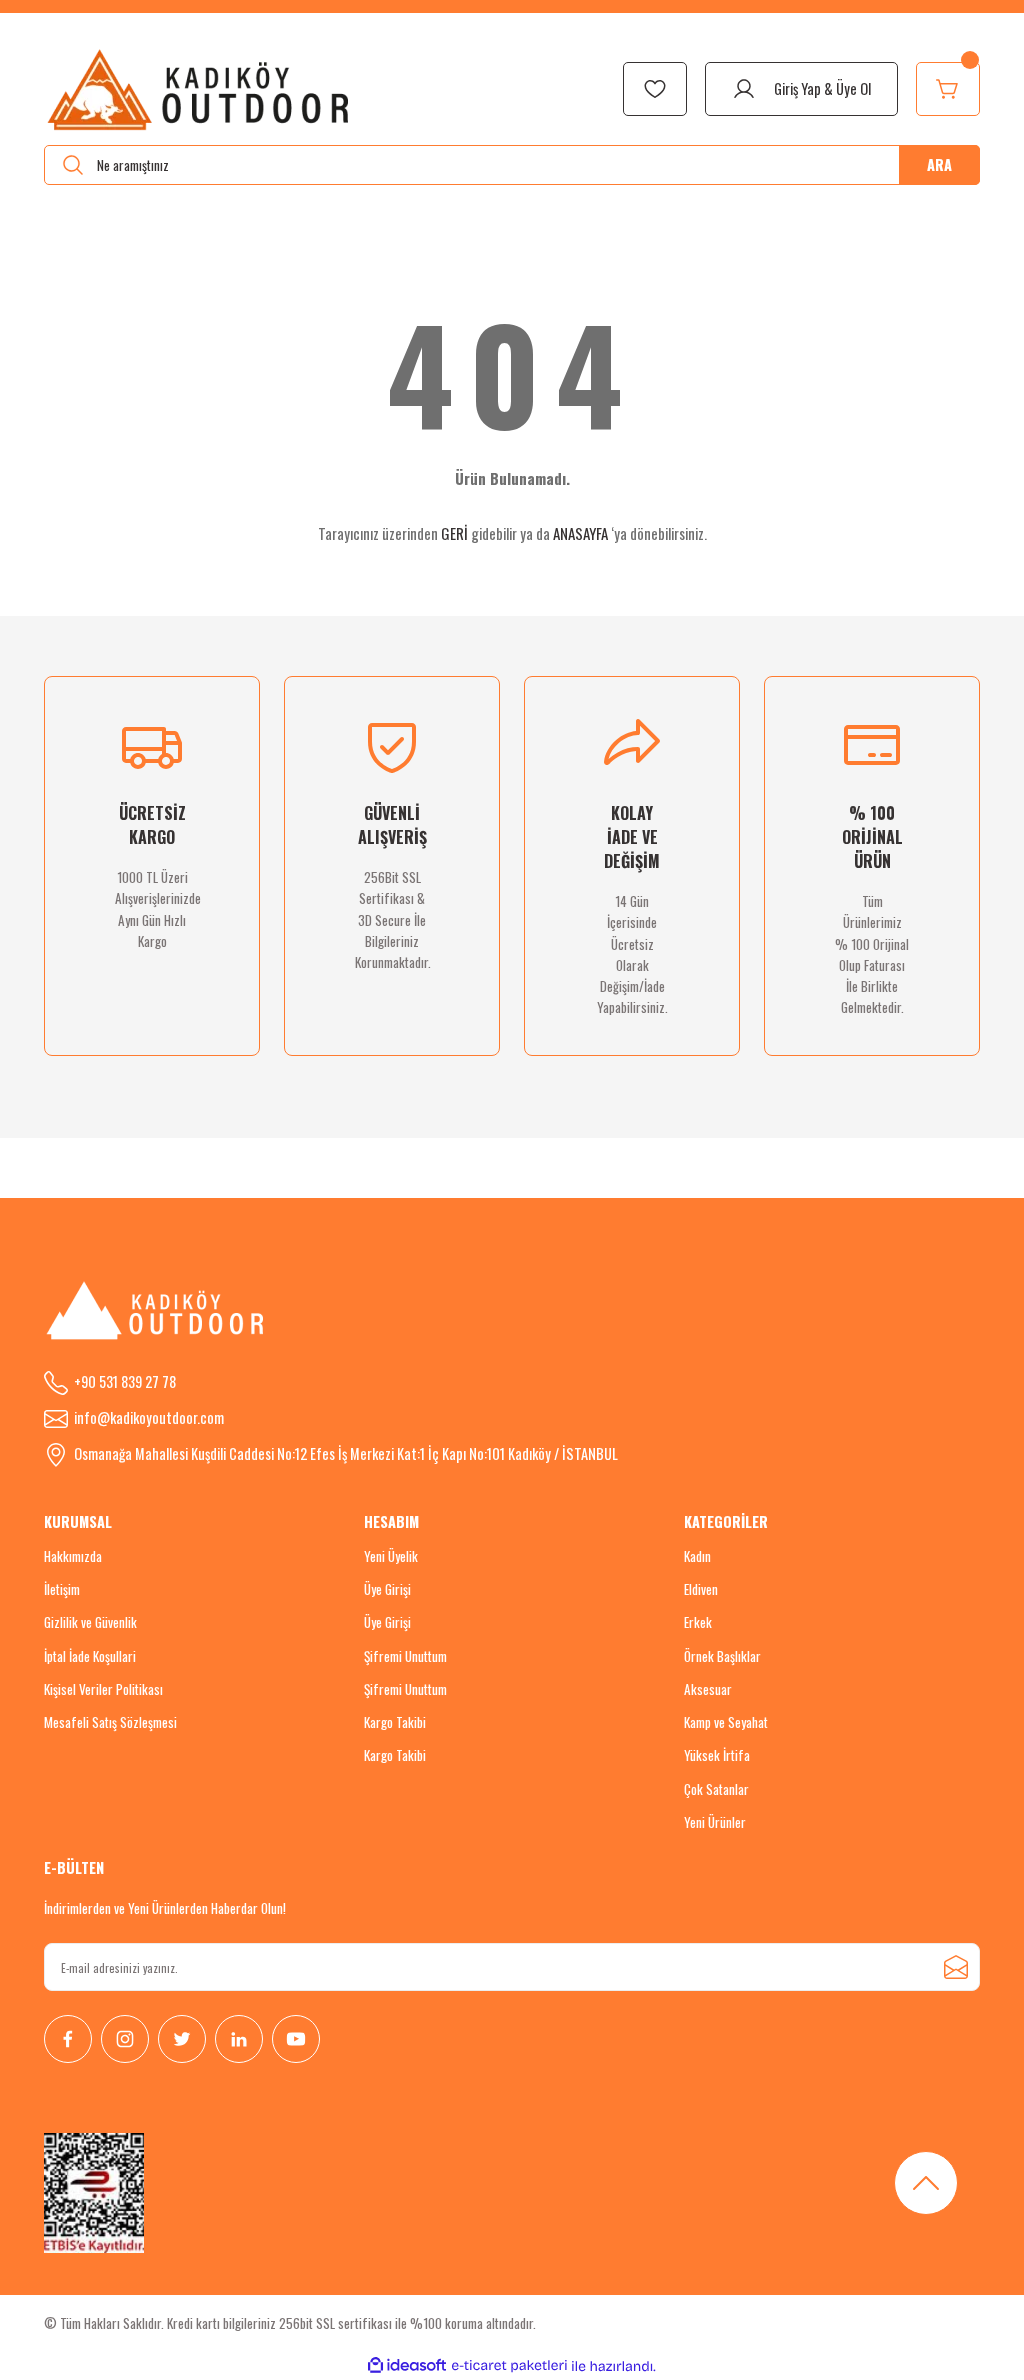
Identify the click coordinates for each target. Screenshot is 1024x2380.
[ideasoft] (407, 2366)
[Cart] (948, 89)
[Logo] (199, 89)
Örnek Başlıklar (722, 1656)
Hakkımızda (73, 1556)
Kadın (697, 1556)
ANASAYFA (580, 533)
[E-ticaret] (509, 2366)
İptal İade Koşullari (90, 1656)
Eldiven (701, 1589)
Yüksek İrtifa (717, 1755)
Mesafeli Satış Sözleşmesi (110, 1722)
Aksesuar (708, 1689)
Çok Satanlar (716, 1789)
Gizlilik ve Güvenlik (90, 1622)
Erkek (698, 1622)
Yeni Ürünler (715, 1822)
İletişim (62, 1589)
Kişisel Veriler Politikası (103, 1689)
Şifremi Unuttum (405, 1656)
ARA (939, 164)
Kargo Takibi (395, 1722)
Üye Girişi (387, 1589)
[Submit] (956, 1967)
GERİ (454, 533)
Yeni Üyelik (391, 1556)
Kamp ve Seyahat (726, 1722)
